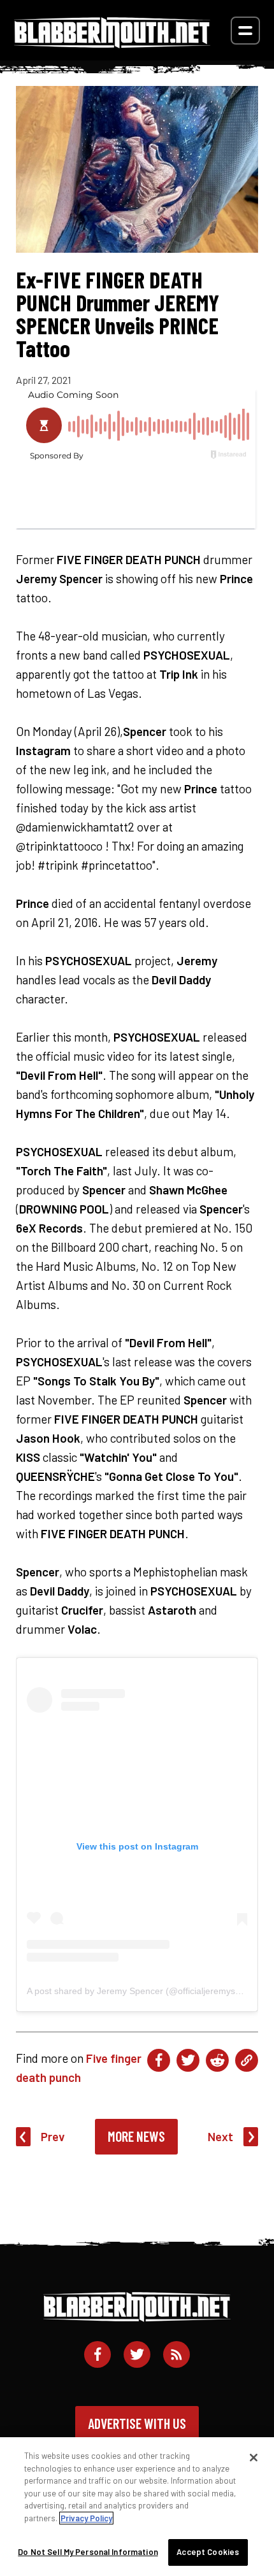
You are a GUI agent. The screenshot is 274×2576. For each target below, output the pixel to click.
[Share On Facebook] (159, 2060)
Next (220, 2136)
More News (136, 2136)
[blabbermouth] (112, 44)
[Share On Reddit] (217, 2060)
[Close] (254, 2458)
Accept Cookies (208, 2552)
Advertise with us (137, 2423)
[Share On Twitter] (188, 2060)
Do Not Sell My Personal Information (88, 2552)
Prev (53, 2136)
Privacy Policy (86, 2518)
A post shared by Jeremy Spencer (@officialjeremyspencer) (147, 1991)
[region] (137, 2507)
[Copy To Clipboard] (247, 2060)
